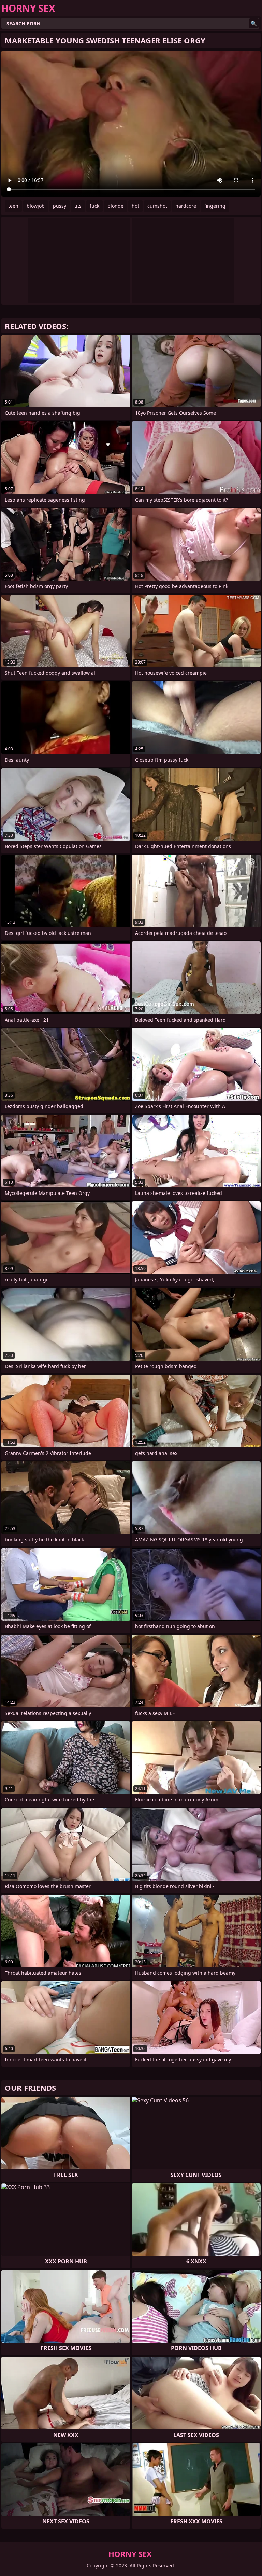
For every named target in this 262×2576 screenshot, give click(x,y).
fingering (215, 206)
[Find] (254, 23)
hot (135, 206)
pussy (60, 206)
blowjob (36, 206)
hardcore (186, 206)
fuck (94, 206)
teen (13, 206)
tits (78, 206)
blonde (115, 206)
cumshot (157, 206)
